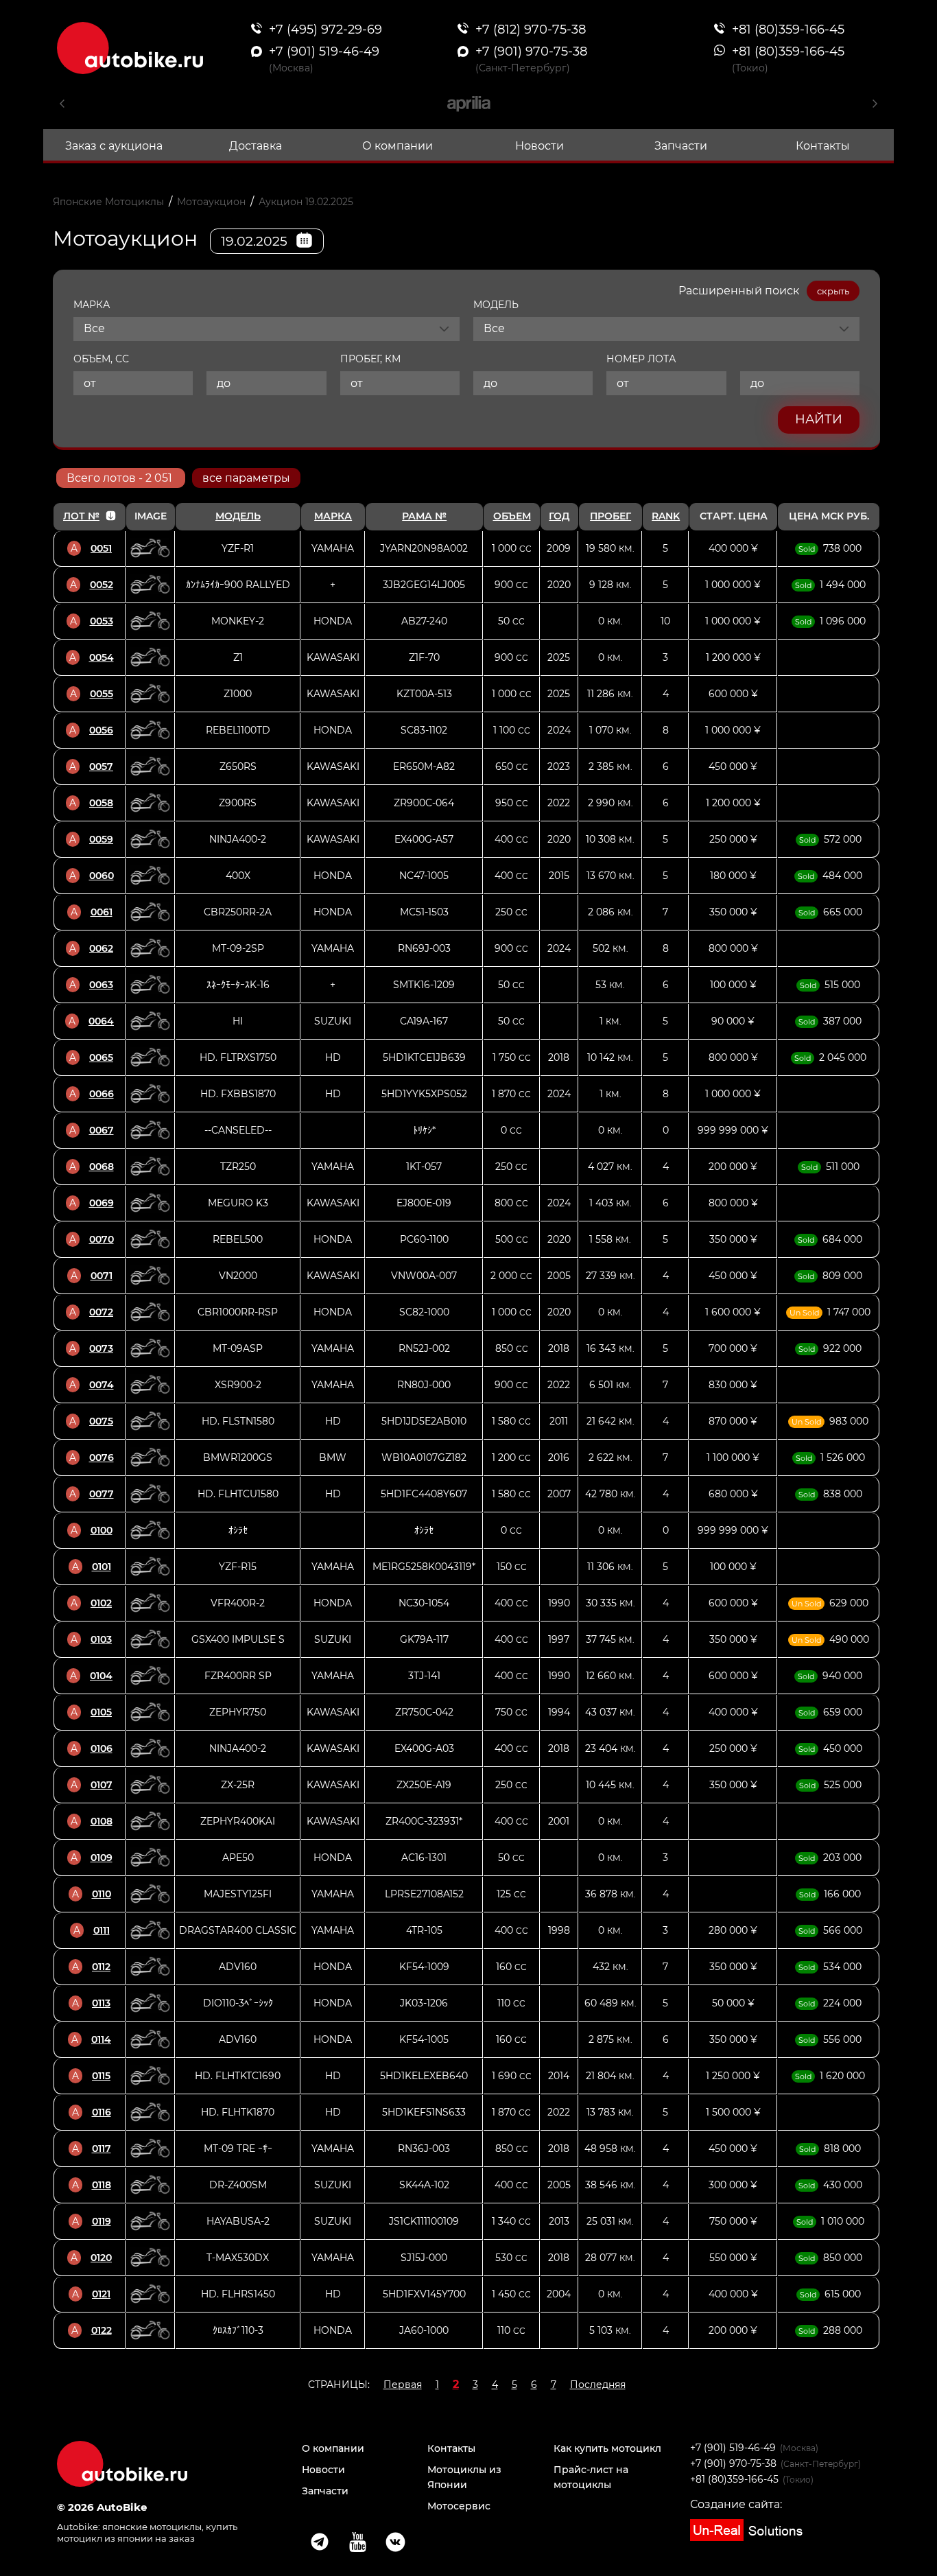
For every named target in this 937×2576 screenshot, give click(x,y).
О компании (398, 146)
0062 (101, 948)
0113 (101, 2003)
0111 (102, 1930)
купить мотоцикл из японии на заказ (147, 2532)
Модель (238, 516)
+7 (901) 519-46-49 (733, 2448)
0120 (101, 2258)
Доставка (256, 146)
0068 (102, 1167)
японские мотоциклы (152, 2527)
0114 (101, 2039)
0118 (102, 2185)
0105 (101, 1712)
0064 (101, 1021)
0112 (101, 1967)
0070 (102, 1239)
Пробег (610, 516)
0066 (102, 1094)
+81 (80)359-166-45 (734, 2479)
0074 (102, 1385)
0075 (101, 1421)
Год (559, 516)
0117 (102, 2148)
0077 (102, 1494)
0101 (102, 1567)
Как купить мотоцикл (607, 2448)
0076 (102, 1457)
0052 (102, 585)
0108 (102, 1821)
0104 (101, 1676)
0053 (102, 621)
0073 (101, 1348)
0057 (101, 766)
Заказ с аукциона (114, 146)
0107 (102, 1785)
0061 (102, 912)
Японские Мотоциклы (108, 202)
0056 (101, 730)
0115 (101, 2076)
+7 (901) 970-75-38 (733, 2463)
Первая (403, 2385)
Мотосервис (459, 2506)
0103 (101, 1639)
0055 (102, 694)
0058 (101, 803)
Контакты (823, 146)
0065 (101, 1057)
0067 (102, 1130)
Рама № (424, 516)
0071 (102, 1276)
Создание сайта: (736, 2504)
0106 (102, 1748)
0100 (102, 1530)
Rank (666, 516)
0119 (102, 2221)
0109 (102, 1858)
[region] (466, 1426)
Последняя (598, 2385)
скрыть (833, 291)
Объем (512, 516)
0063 (101, 985)
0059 (101, 839)
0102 (101, 1603)
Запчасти (681, 146)
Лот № (81, 516)
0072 (101, 1312)
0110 (102, 1894)
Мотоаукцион (211, 202)
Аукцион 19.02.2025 (306, 202)
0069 (102, 1203)
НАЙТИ (819, 419)
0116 (102, 2112)
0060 (102, 876)
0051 (101, 548)
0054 (102, 657)
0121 (101, 2294)
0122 (102, 2330)
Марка (333, 516)
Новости (539, 146)
